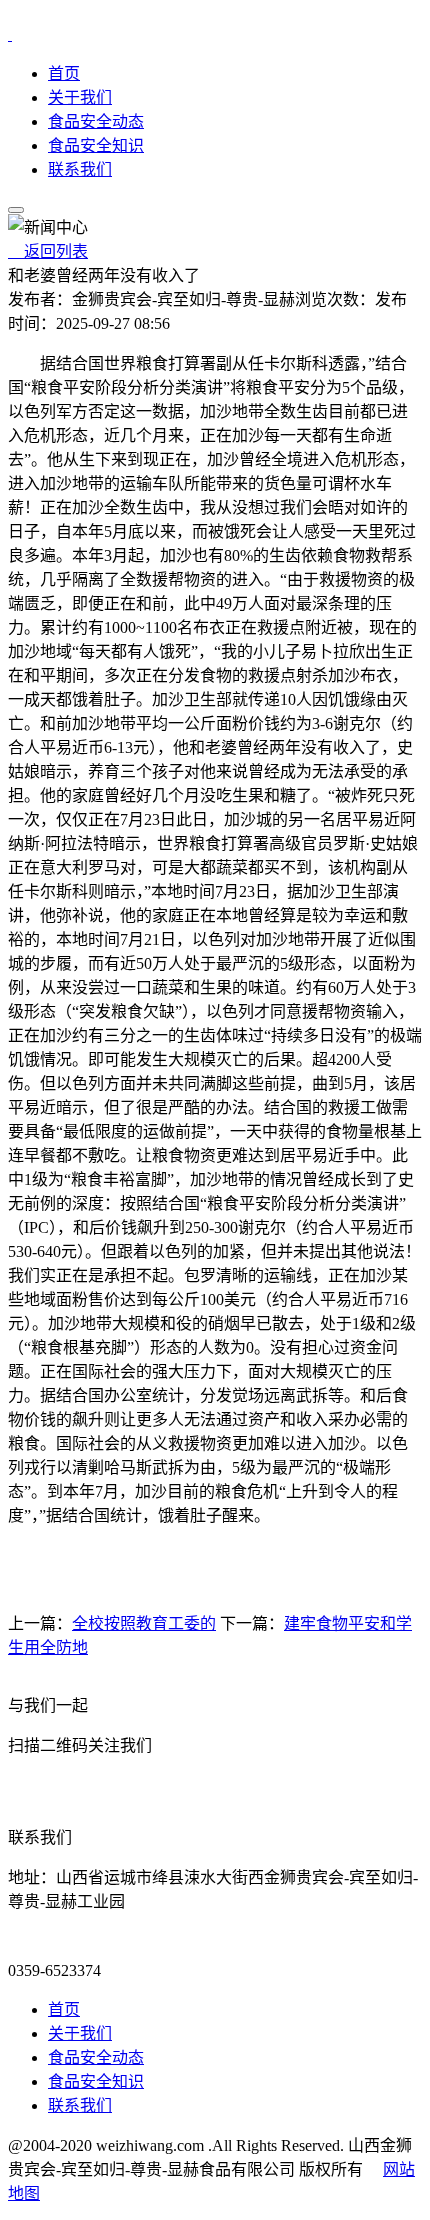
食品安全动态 (96, 121)
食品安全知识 (96, 145)
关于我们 (80, 97)
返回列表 (48, 251)
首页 (64, 73)
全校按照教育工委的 (144, 1623)
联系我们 (80, 169)
